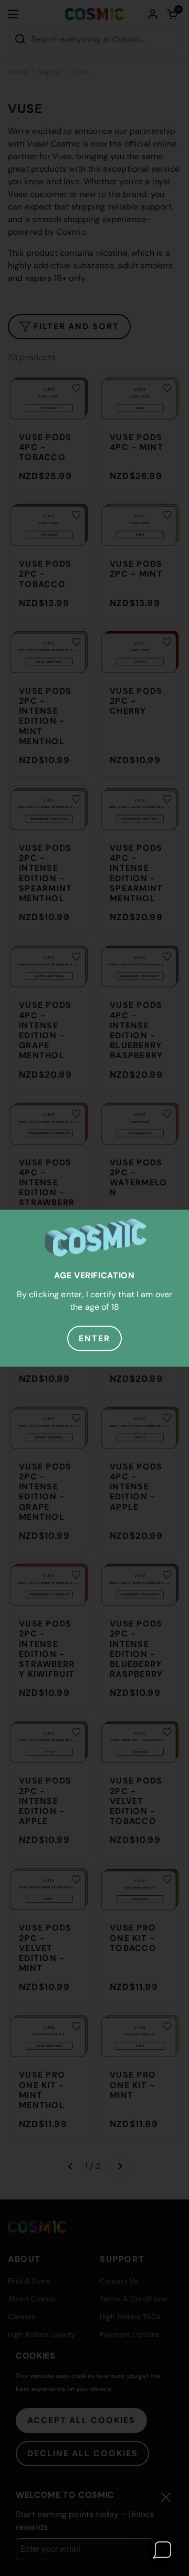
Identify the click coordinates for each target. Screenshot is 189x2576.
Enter (94, 1338)
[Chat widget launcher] (163, 2550)
